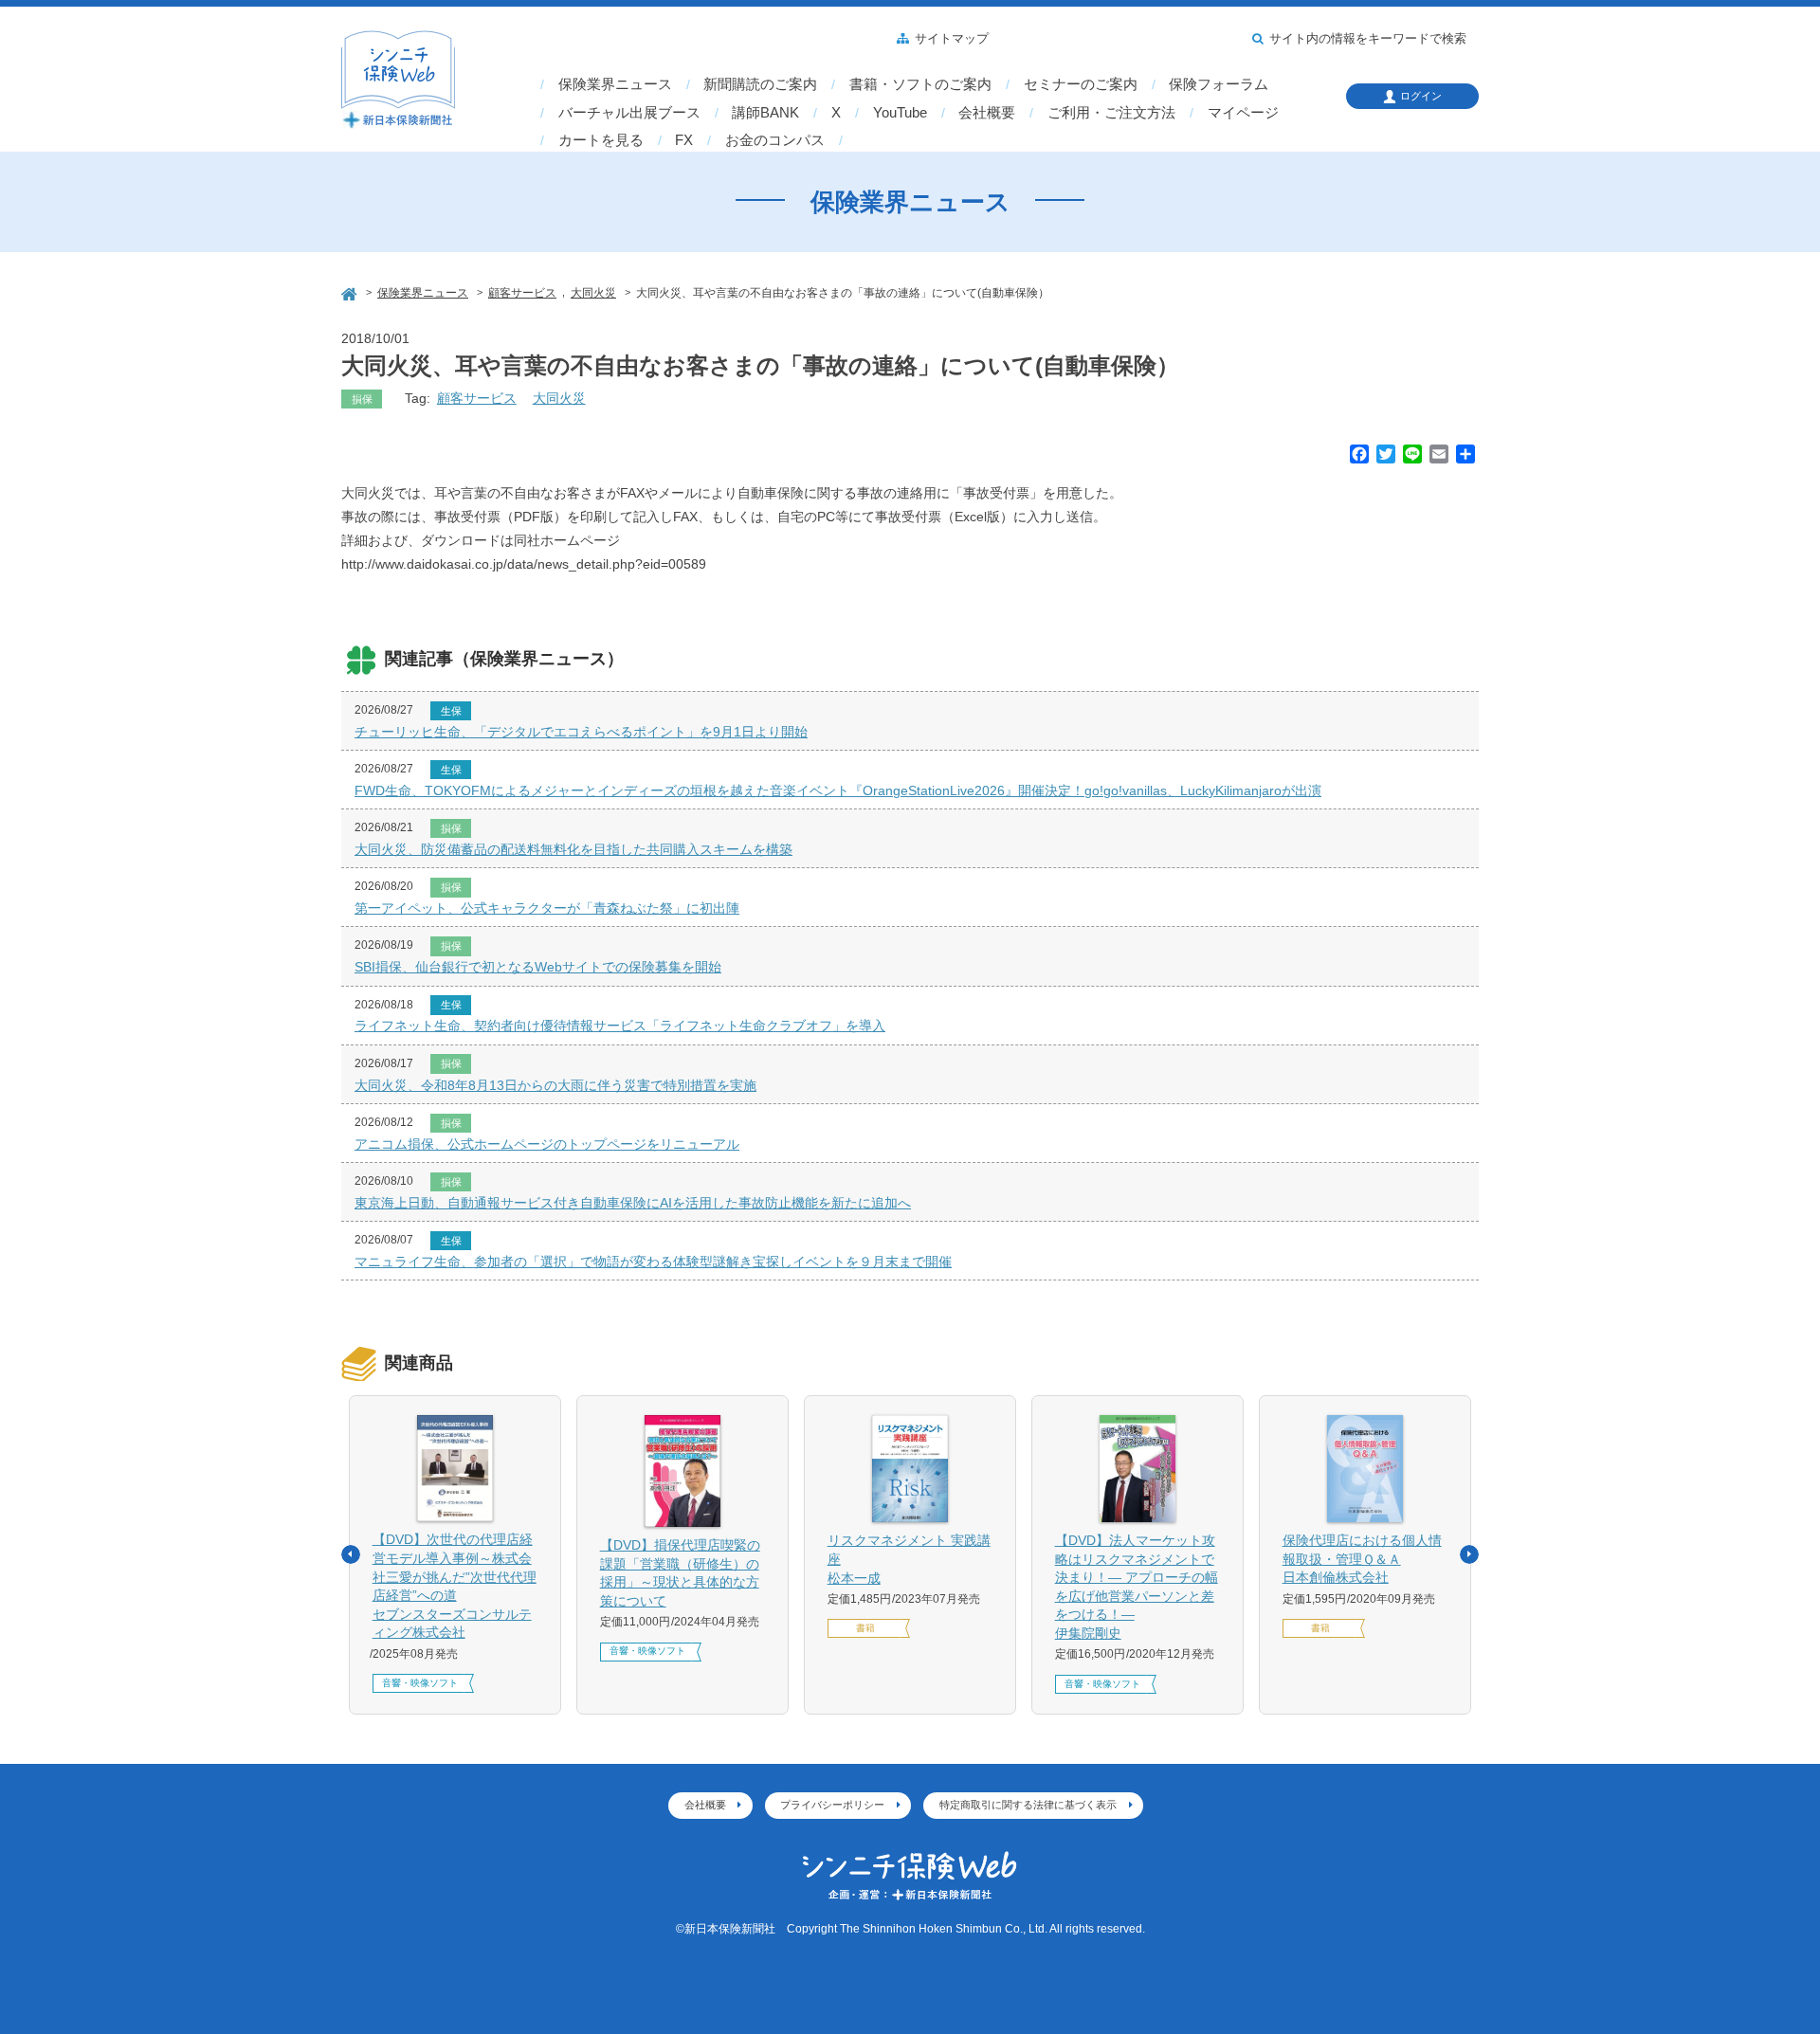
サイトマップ (952, 39)
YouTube (900, 113)
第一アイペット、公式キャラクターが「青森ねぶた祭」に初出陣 (547, 908)
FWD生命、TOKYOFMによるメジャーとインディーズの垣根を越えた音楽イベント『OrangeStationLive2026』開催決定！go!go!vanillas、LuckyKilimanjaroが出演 (838, 790)
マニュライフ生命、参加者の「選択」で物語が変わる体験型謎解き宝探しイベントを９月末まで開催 (653, 1262)
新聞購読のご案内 (760, 84)
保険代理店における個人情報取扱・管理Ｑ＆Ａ (1362, 1559)
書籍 (865, 1628)
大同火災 (559, 398)
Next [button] (1469, 1554)
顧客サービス (477, 398)
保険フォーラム (1219, 84)
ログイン (1421, 96)
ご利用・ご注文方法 (1111, 113)
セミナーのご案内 (1081, 84)
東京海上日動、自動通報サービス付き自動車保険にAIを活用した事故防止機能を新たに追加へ (633, 1203)
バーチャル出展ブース (629, 113)
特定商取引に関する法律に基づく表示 (1028, 1805)
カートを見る (601, 140)
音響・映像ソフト (420, 1683)
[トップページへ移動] (351, 291)
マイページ (1243, 113)
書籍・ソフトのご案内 (920, 84)
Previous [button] (351, 1554)
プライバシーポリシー (832, 1805)
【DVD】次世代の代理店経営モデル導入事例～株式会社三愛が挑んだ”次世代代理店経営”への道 (455, 1586)
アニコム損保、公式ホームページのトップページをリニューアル (547, 1144)
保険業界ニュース (615, 84)
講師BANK (765, 113)
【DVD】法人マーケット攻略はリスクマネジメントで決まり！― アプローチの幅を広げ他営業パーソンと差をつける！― (1137, 1587)
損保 (362, 399)
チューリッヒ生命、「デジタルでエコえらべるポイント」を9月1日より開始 (581, 732)
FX (684, 140)
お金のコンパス (775, 140)
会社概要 (987, 113)
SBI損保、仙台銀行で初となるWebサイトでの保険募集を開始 (538, 967)
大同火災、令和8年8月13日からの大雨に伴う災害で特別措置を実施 (555, 1085)
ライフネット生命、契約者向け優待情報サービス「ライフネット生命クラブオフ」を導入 (620, 1026)
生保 (451, 711)
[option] (455, 1555)
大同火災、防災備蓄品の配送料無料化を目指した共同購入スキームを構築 (573, 849)
